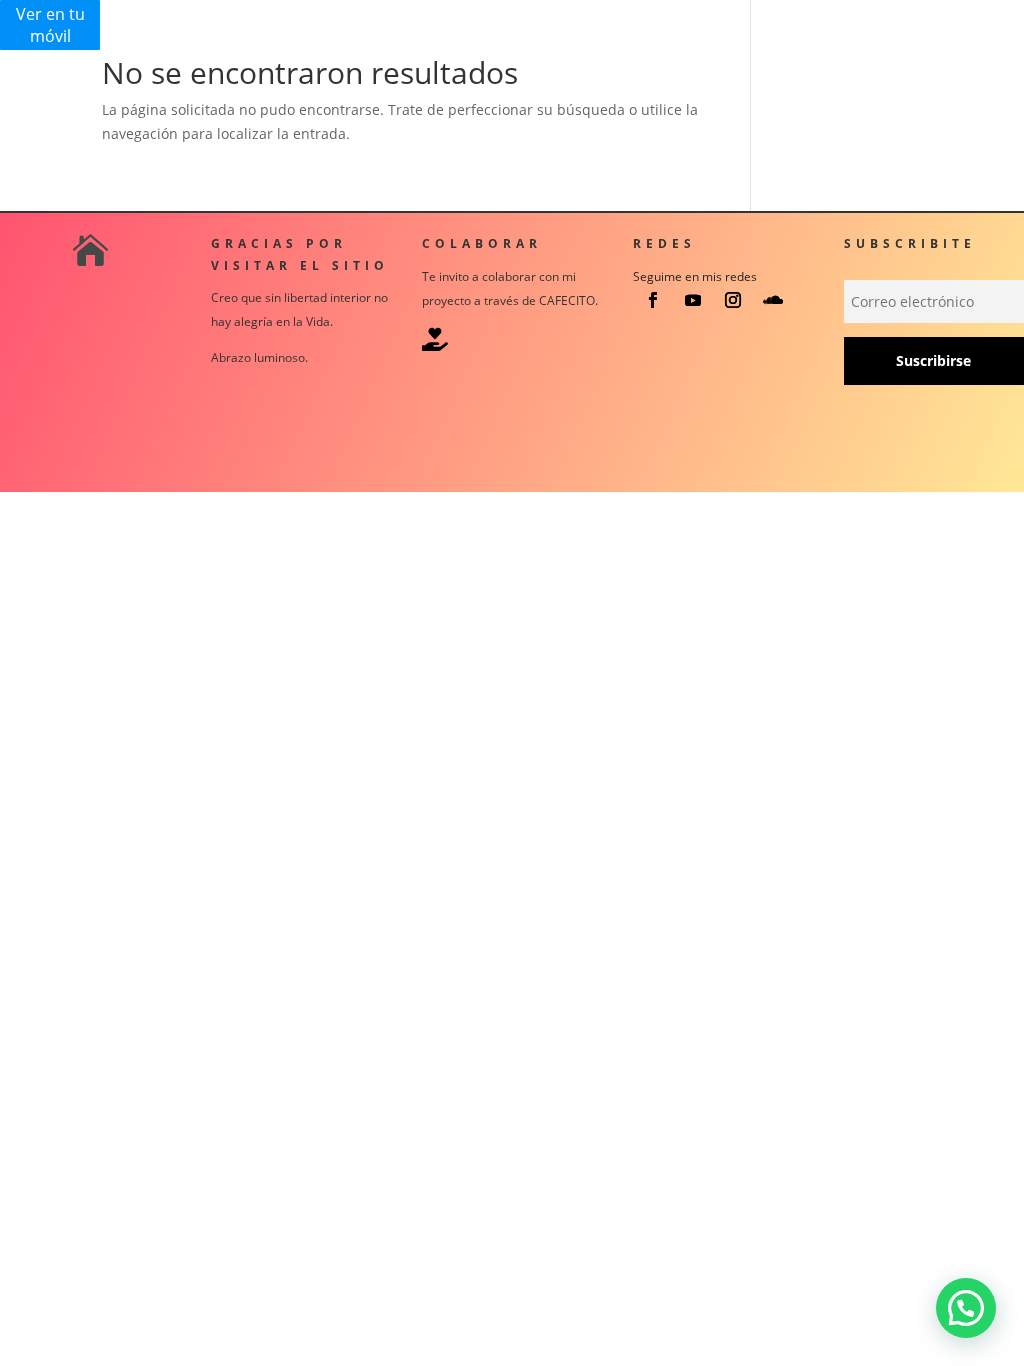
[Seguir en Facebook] (653, 300)
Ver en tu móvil (50, 25)
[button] (966, 1308)
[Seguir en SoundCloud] (773, 300)
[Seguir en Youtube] (693, 300)
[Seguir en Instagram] (733, 300)
